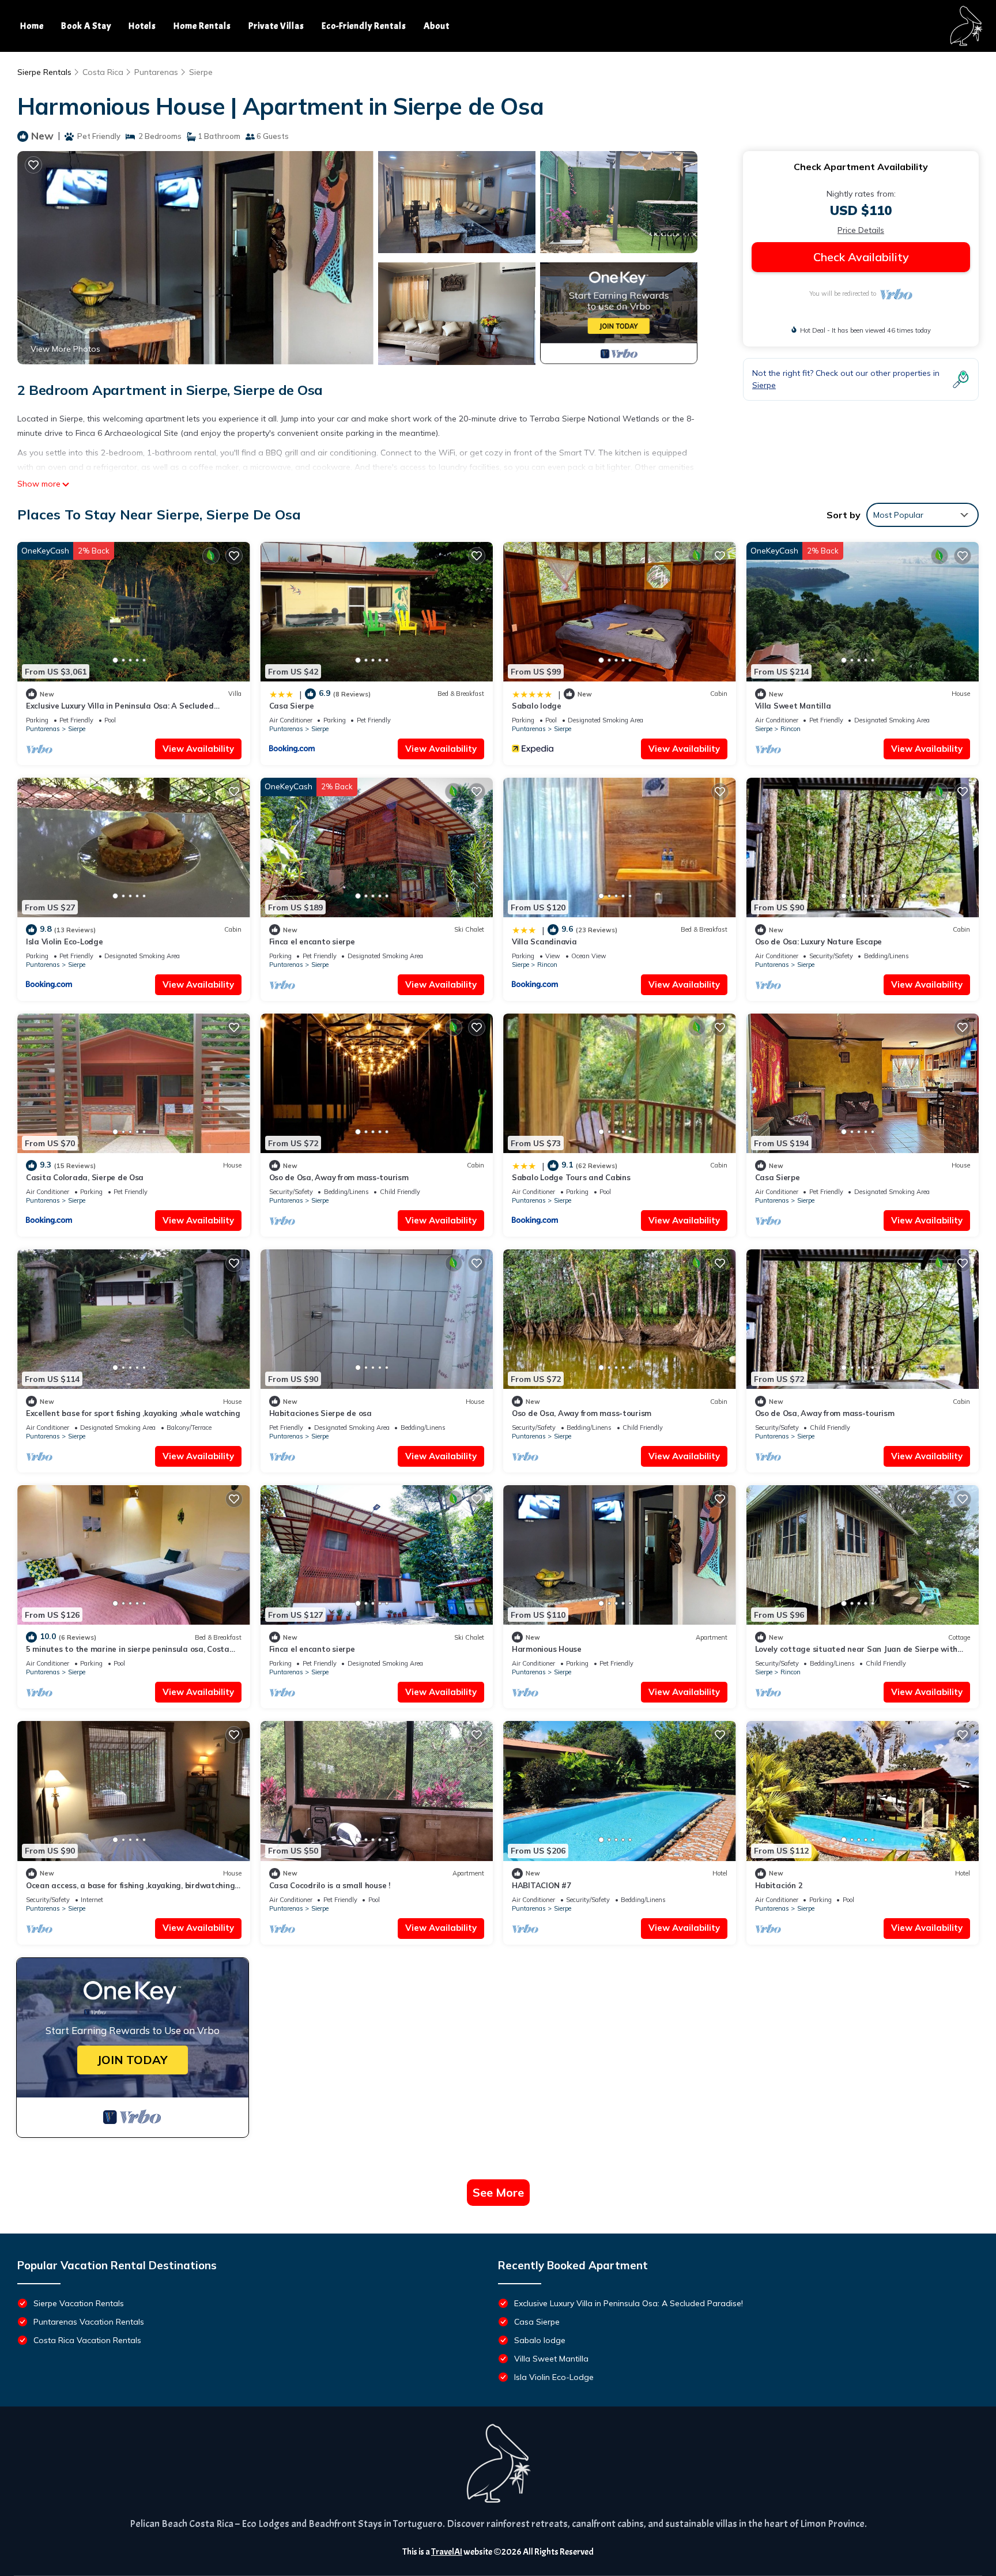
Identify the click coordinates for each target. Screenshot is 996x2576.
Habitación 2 (779, 1885)
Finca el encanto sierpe (312, 941)
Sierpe (201, 72)
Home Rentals (202, 26)
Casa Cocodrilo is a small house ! (330, 1885)
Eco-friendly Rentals (364, 26)
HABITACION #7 (542, 1885)
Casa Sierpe (292, 706)
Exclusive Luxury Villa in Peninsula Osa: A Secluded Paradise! (629, 2303)
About (437, 26)
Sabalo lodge (537, 706)
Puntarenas (156, 72)
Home (32, 26)
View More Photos (65, 349)
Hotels (142, 26)
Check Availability (861, 257)
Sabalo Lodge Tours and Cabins (571, 1177)
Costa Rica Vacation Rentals (87, 2340)
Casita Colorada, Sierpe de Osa (85, 1177)
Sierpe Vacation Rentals (79, 2303)
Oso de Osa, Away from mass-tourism (339, 1177)
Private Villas (276, 26)
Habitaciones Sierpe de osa (320, 1413)
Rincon (791, 729)
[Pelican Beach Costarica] (498, 2464)
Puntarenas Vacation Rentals (89, 2322)
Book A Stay (86, 26)
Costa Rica (103, 72)
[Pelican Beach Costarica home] (966, 26)
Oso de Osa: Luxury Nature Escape (819, 941)
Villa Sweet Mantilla (793, 706)
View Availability (198, 749)
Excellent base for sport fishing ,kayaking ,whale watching (133, 1413)
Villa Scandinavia (544, 941)
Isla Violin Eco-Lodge (65, 941)
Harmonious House (547, 1649)
